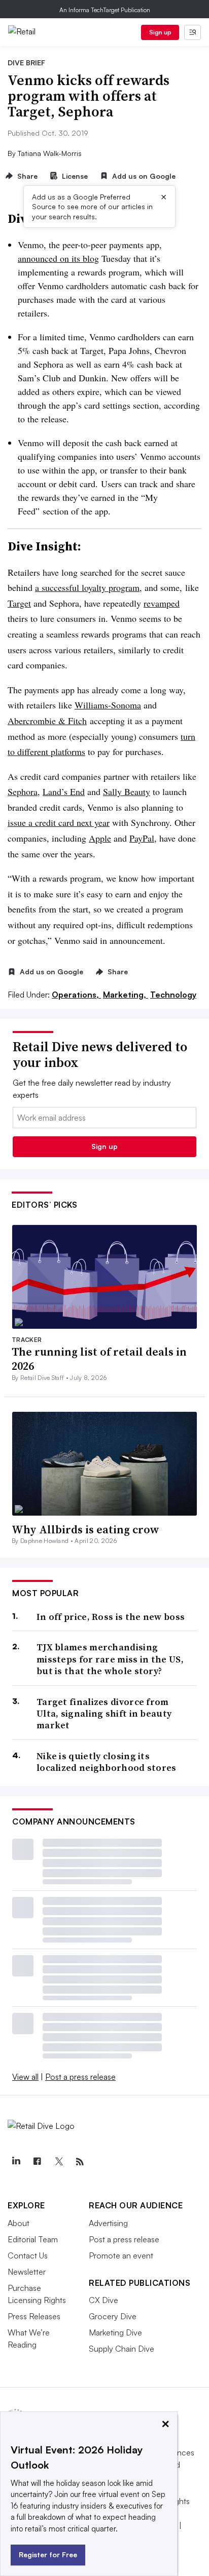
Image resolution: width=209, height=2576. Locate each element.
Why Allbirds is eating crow (85, 1529)
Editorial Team (33, 2239)
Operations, (76, 995)
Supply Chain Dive (121, 2349)
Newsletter (27, 2272)
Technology (173, 995)
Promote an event (121, 2255)
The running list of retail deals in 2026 (99, 1359)
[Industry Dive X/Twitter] (58, 2162)
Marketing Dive (115, 2332)
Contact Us (28, 2255)
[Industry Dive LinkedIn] (16, 2162)
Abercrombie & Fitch (47, 721)
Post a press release (80, 2077)
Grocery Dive (113, 2316)
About (19, 2223)
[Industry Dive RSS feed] (80, 2162)
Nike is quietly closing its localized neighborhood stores (107, 1762)
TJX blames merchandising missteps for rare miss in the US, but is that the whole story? (110, 1659)
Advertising (108, 2223)
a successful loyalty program (87, 587)
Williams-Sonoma (108, 705)
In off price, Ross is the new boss (111, 1617)
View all (25, 2077)
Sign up (160, 32)
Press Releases (34, 2316)
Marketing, (126, 995)
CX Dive (103, 2300)
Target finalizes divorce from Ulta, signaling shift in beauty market (104, 1714)
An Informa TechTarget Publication (105, 10)
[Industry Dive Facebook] (37, 2162)
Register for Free (48, 2554)
